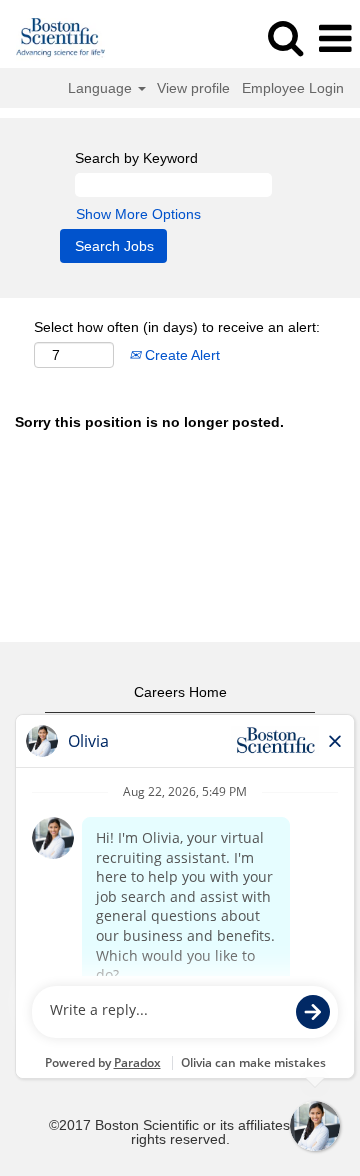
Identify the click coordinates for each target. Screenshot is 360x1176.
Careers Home (180, 692)
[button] (335, 38)
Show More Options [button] (138, 214)
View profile (193, 88)
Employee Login (293, 88)
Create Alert (180, 355)
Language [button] (102, 88)
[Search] (285, 37)
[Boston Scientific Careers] (53, 38)
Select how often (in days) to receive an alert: (177, 327)
